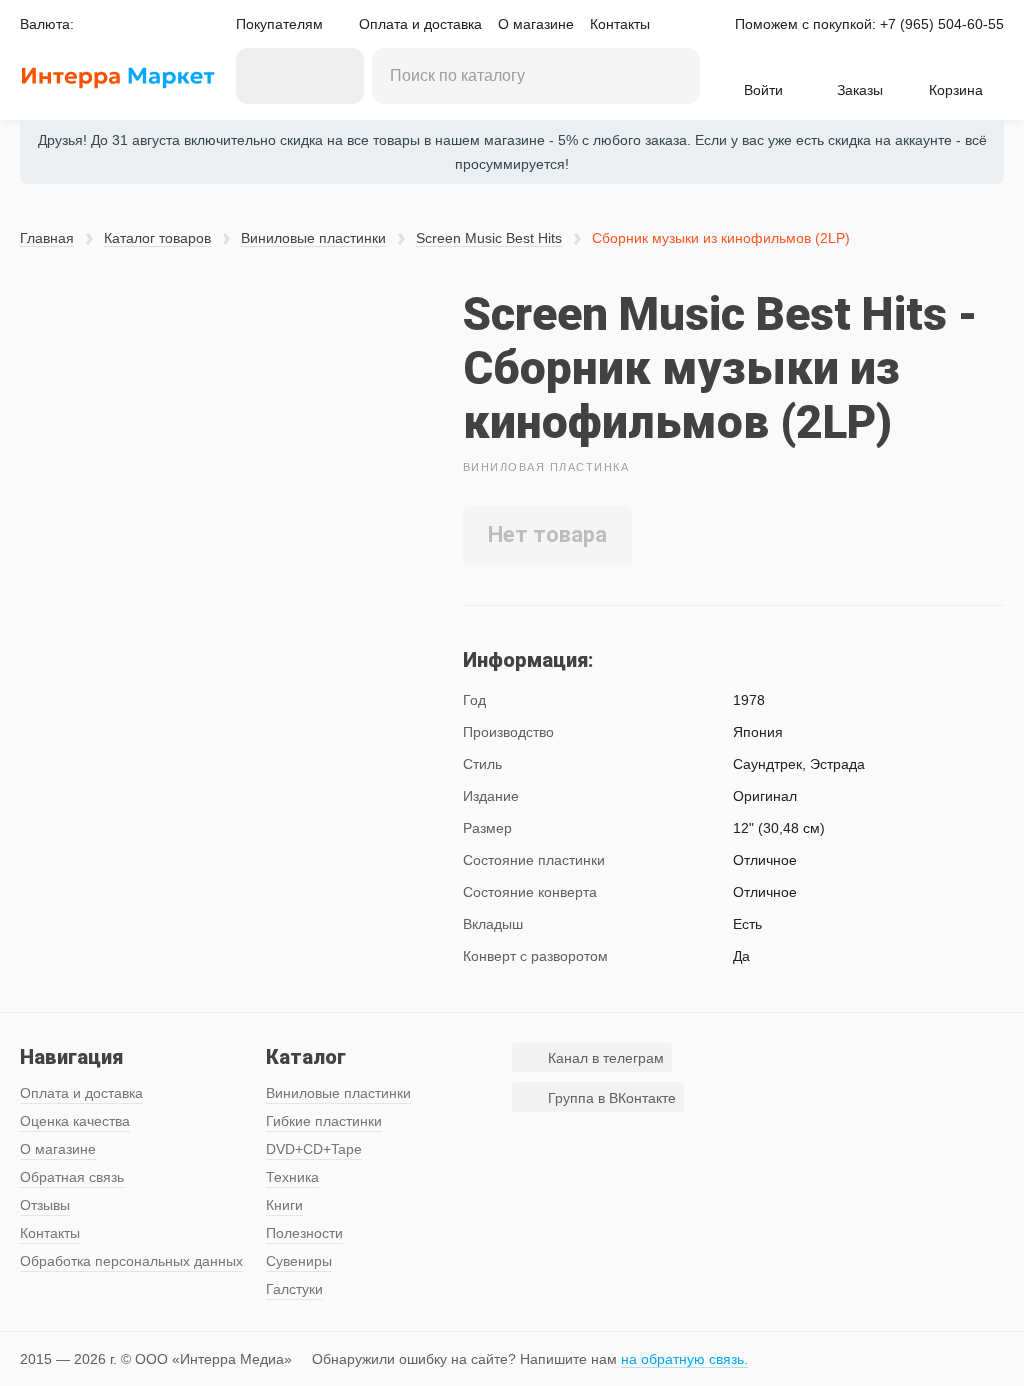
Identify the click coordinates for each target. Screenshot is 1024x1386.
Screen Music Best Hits (489, 238)
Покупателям (279, 24)
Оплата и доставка (420, 24)
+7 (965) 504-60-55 (942, 24)
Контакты (620, 24)
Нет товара (547, 534)
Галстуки (294, 1289)
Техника (292, 1177)
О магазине (536, 24)
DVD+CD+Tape (314, 1149)
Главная (47, 238)
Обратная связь (72, 1177)
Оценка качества (75, 1121)
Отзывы (45, 1205)
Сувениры (299, 1261)
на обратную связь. (684, 1359)
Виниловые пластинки (313, 238)
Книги (284, 1205)
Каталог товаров (157, 238)
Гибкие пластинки (324, 1121)
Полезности (304, 1233)
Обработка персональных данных (131, 1261)
